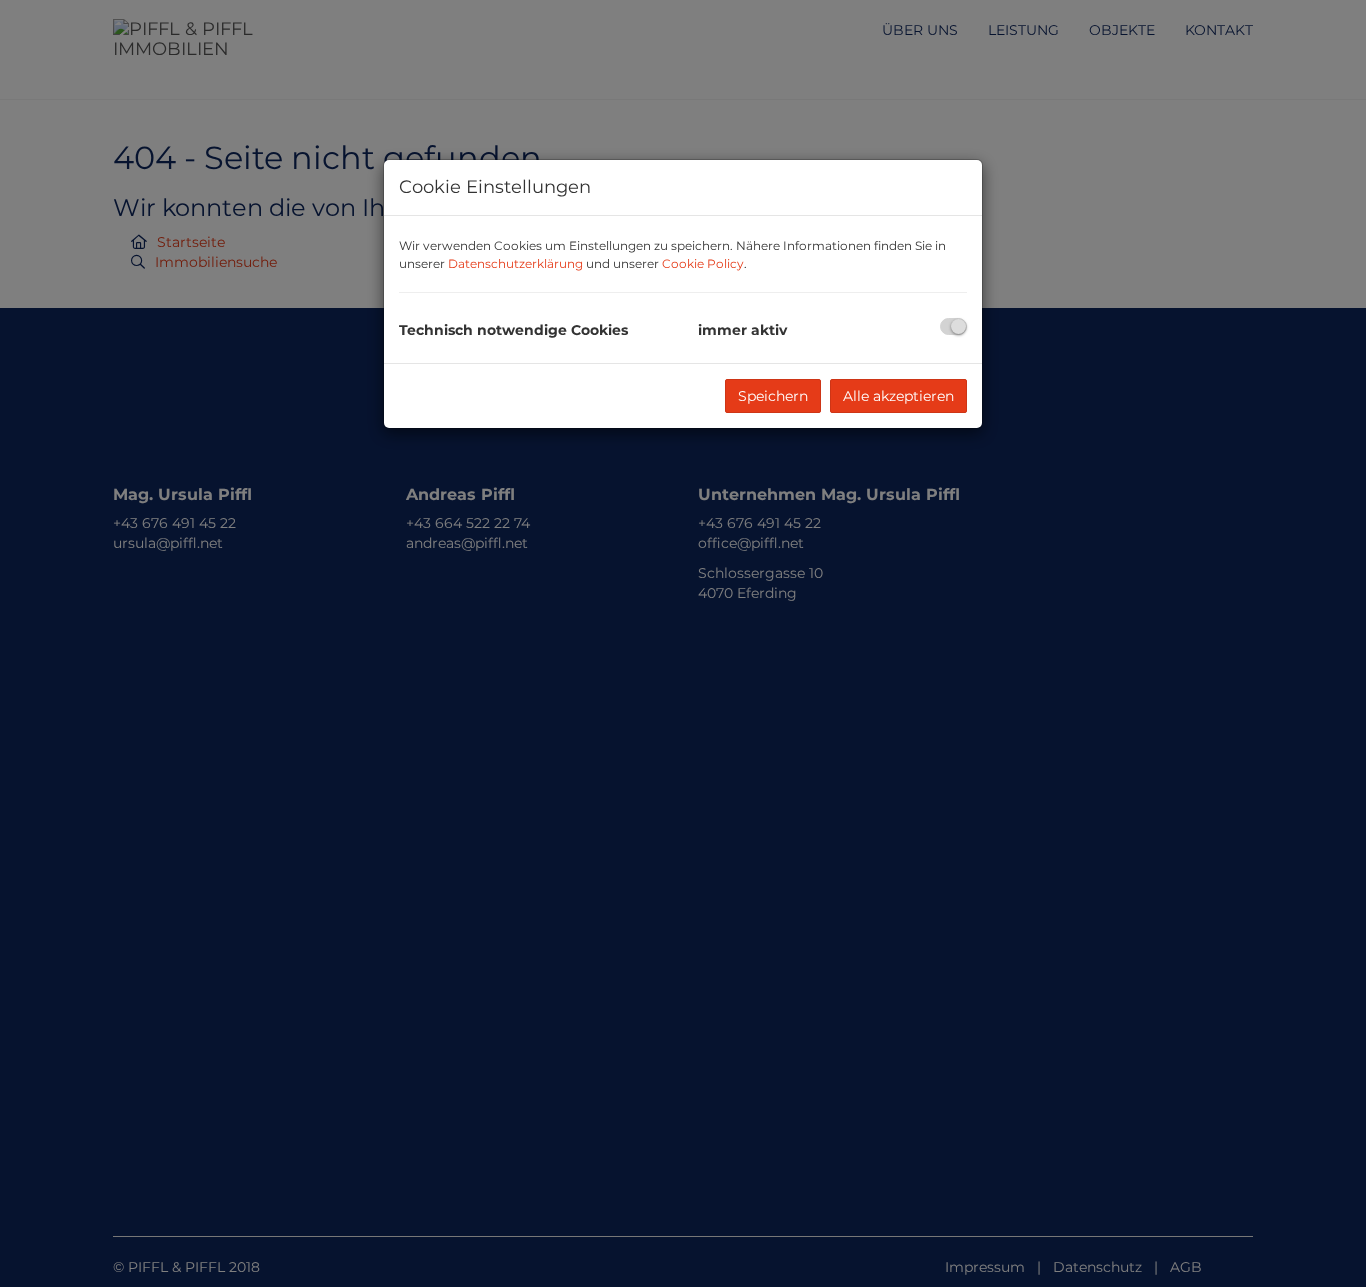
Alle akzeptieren (898, 396)
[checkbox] (953, 326)
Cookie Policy (703, 263)
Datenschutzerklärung (515, 263)
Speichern (773, 396)
